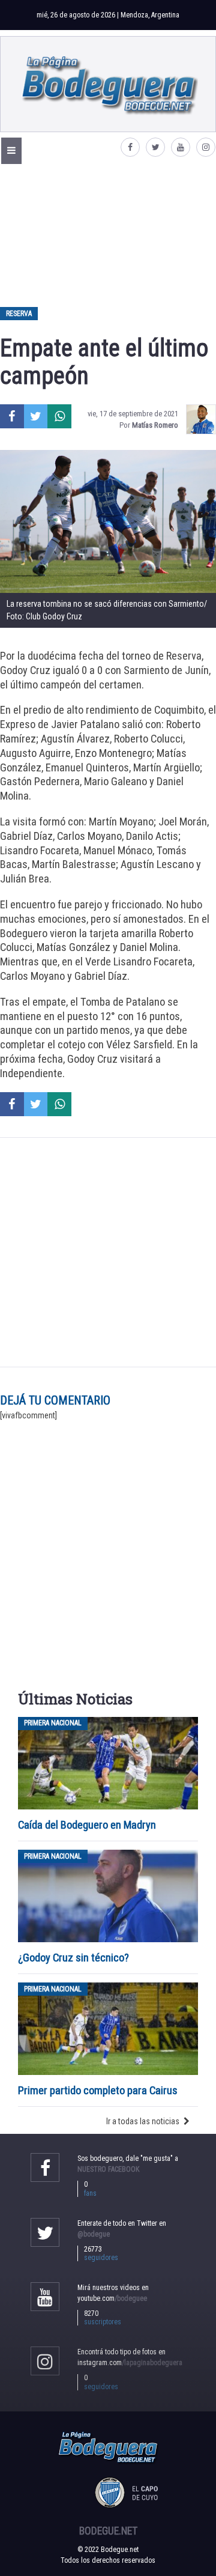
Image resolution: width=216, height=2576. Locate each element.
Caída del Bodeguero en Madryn (87, 1825)
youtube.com (112, 2298)
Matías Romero (155, 425)
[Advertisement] (108, 235)
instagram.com (130, 2363)
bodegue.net (108, 2531)
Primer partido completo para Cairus (98, 2090)
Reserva (19, 314)
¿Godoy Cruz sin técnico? (75, 1958)
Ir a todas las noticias (143, 2121)
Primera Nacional (53, 1724)
